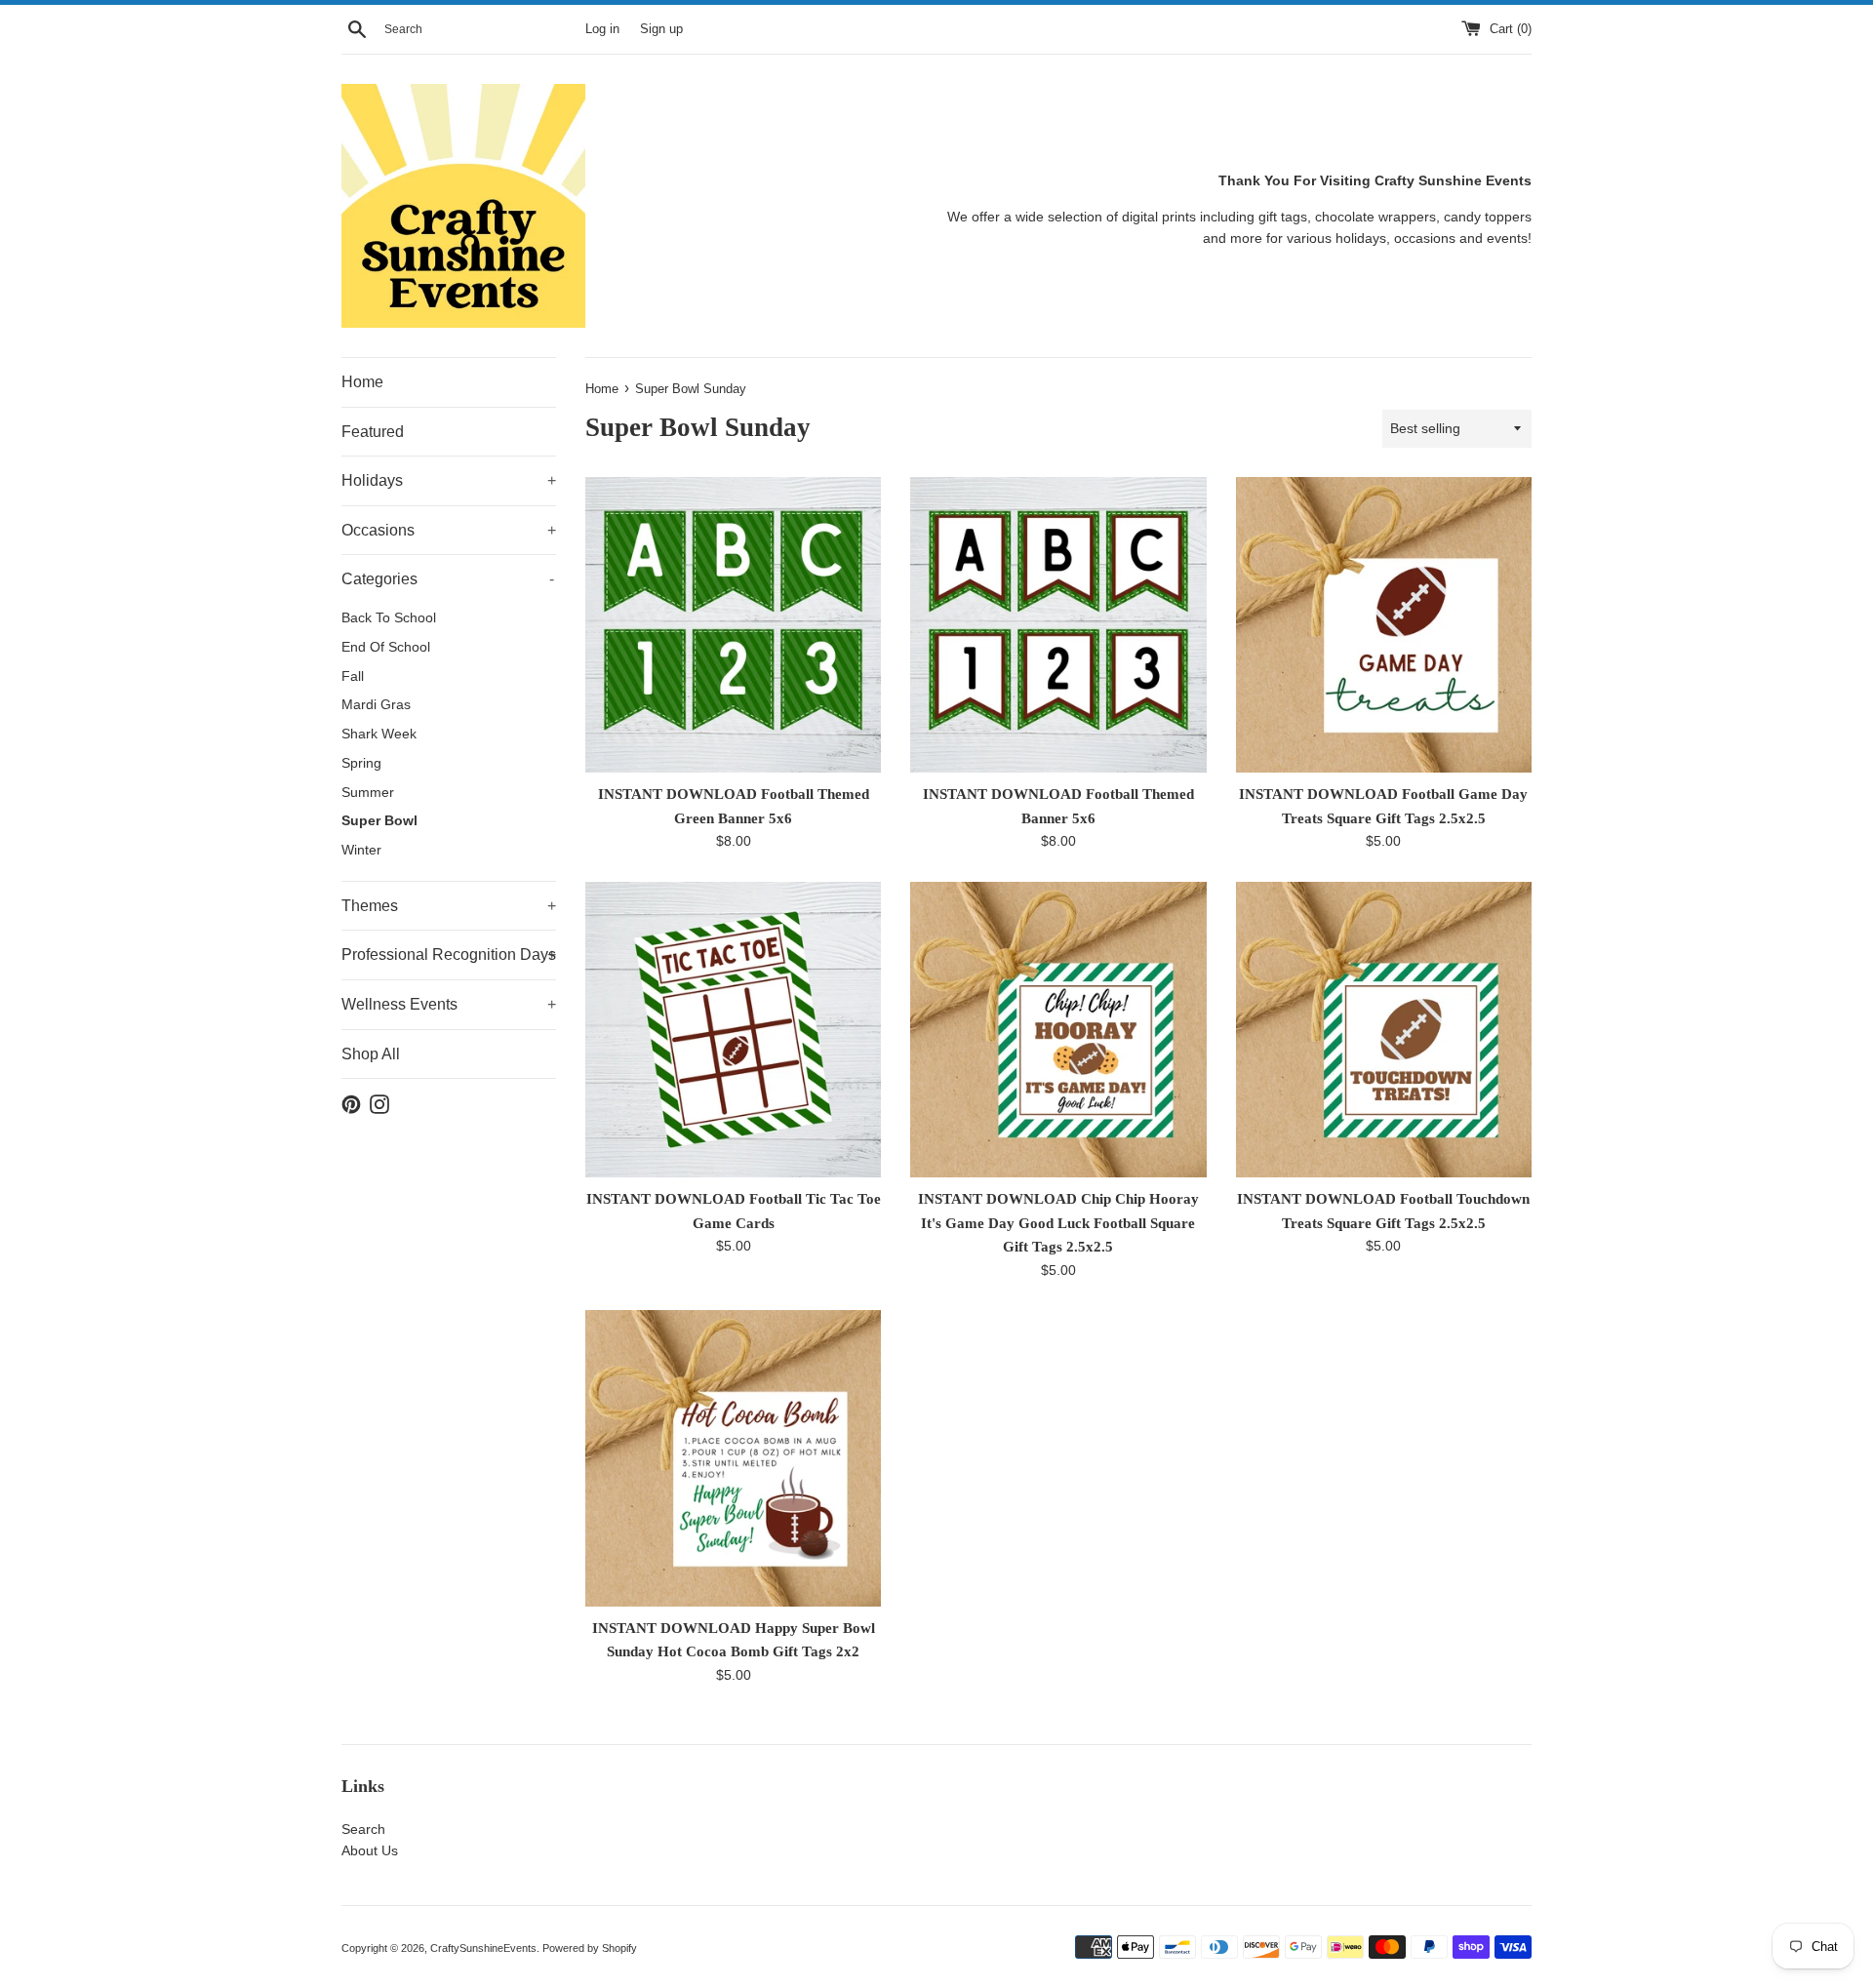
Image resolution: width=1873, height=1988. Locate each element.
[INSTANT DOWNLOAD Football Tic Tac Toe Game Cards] (733, 1030)
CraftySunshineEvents (483, 1948)
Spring (361, 763)
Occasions (449, 530)
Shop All (371, 1054)
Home (362, 382)
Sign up (661, 29)
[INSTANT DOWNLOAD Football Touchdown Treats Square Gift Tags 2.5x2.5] (1384, 1030)
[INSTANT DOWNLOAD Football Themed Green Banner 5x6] (733, 625)
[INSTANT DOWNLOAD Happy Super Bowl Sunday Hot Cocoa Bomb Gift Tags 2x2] (733, 1458)
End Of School (386, 647)
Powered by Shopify (590, 1948)
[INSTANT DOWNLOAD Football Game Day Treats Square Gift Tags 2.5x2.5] (1384, 625)
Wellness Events (449, 1004)
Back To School (389, 618)
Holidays (449, 480)
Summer (368, 793)
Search (363, 1829)
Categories (448, 579)
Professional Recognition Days (449, 954)
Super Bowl (379, 821)
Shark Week (379, 734)
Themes (449, 906)
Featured (373, 432)
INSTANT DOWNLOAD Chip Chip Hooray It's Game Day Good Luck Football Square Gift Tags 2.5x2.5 (1058, 1222)
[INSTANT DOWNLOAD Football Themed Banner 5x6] (1058, 625)
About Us (370, 1850)
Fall (353, 676)
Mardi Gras (376, 705)
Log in (602, 29)
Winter (361, 850)
